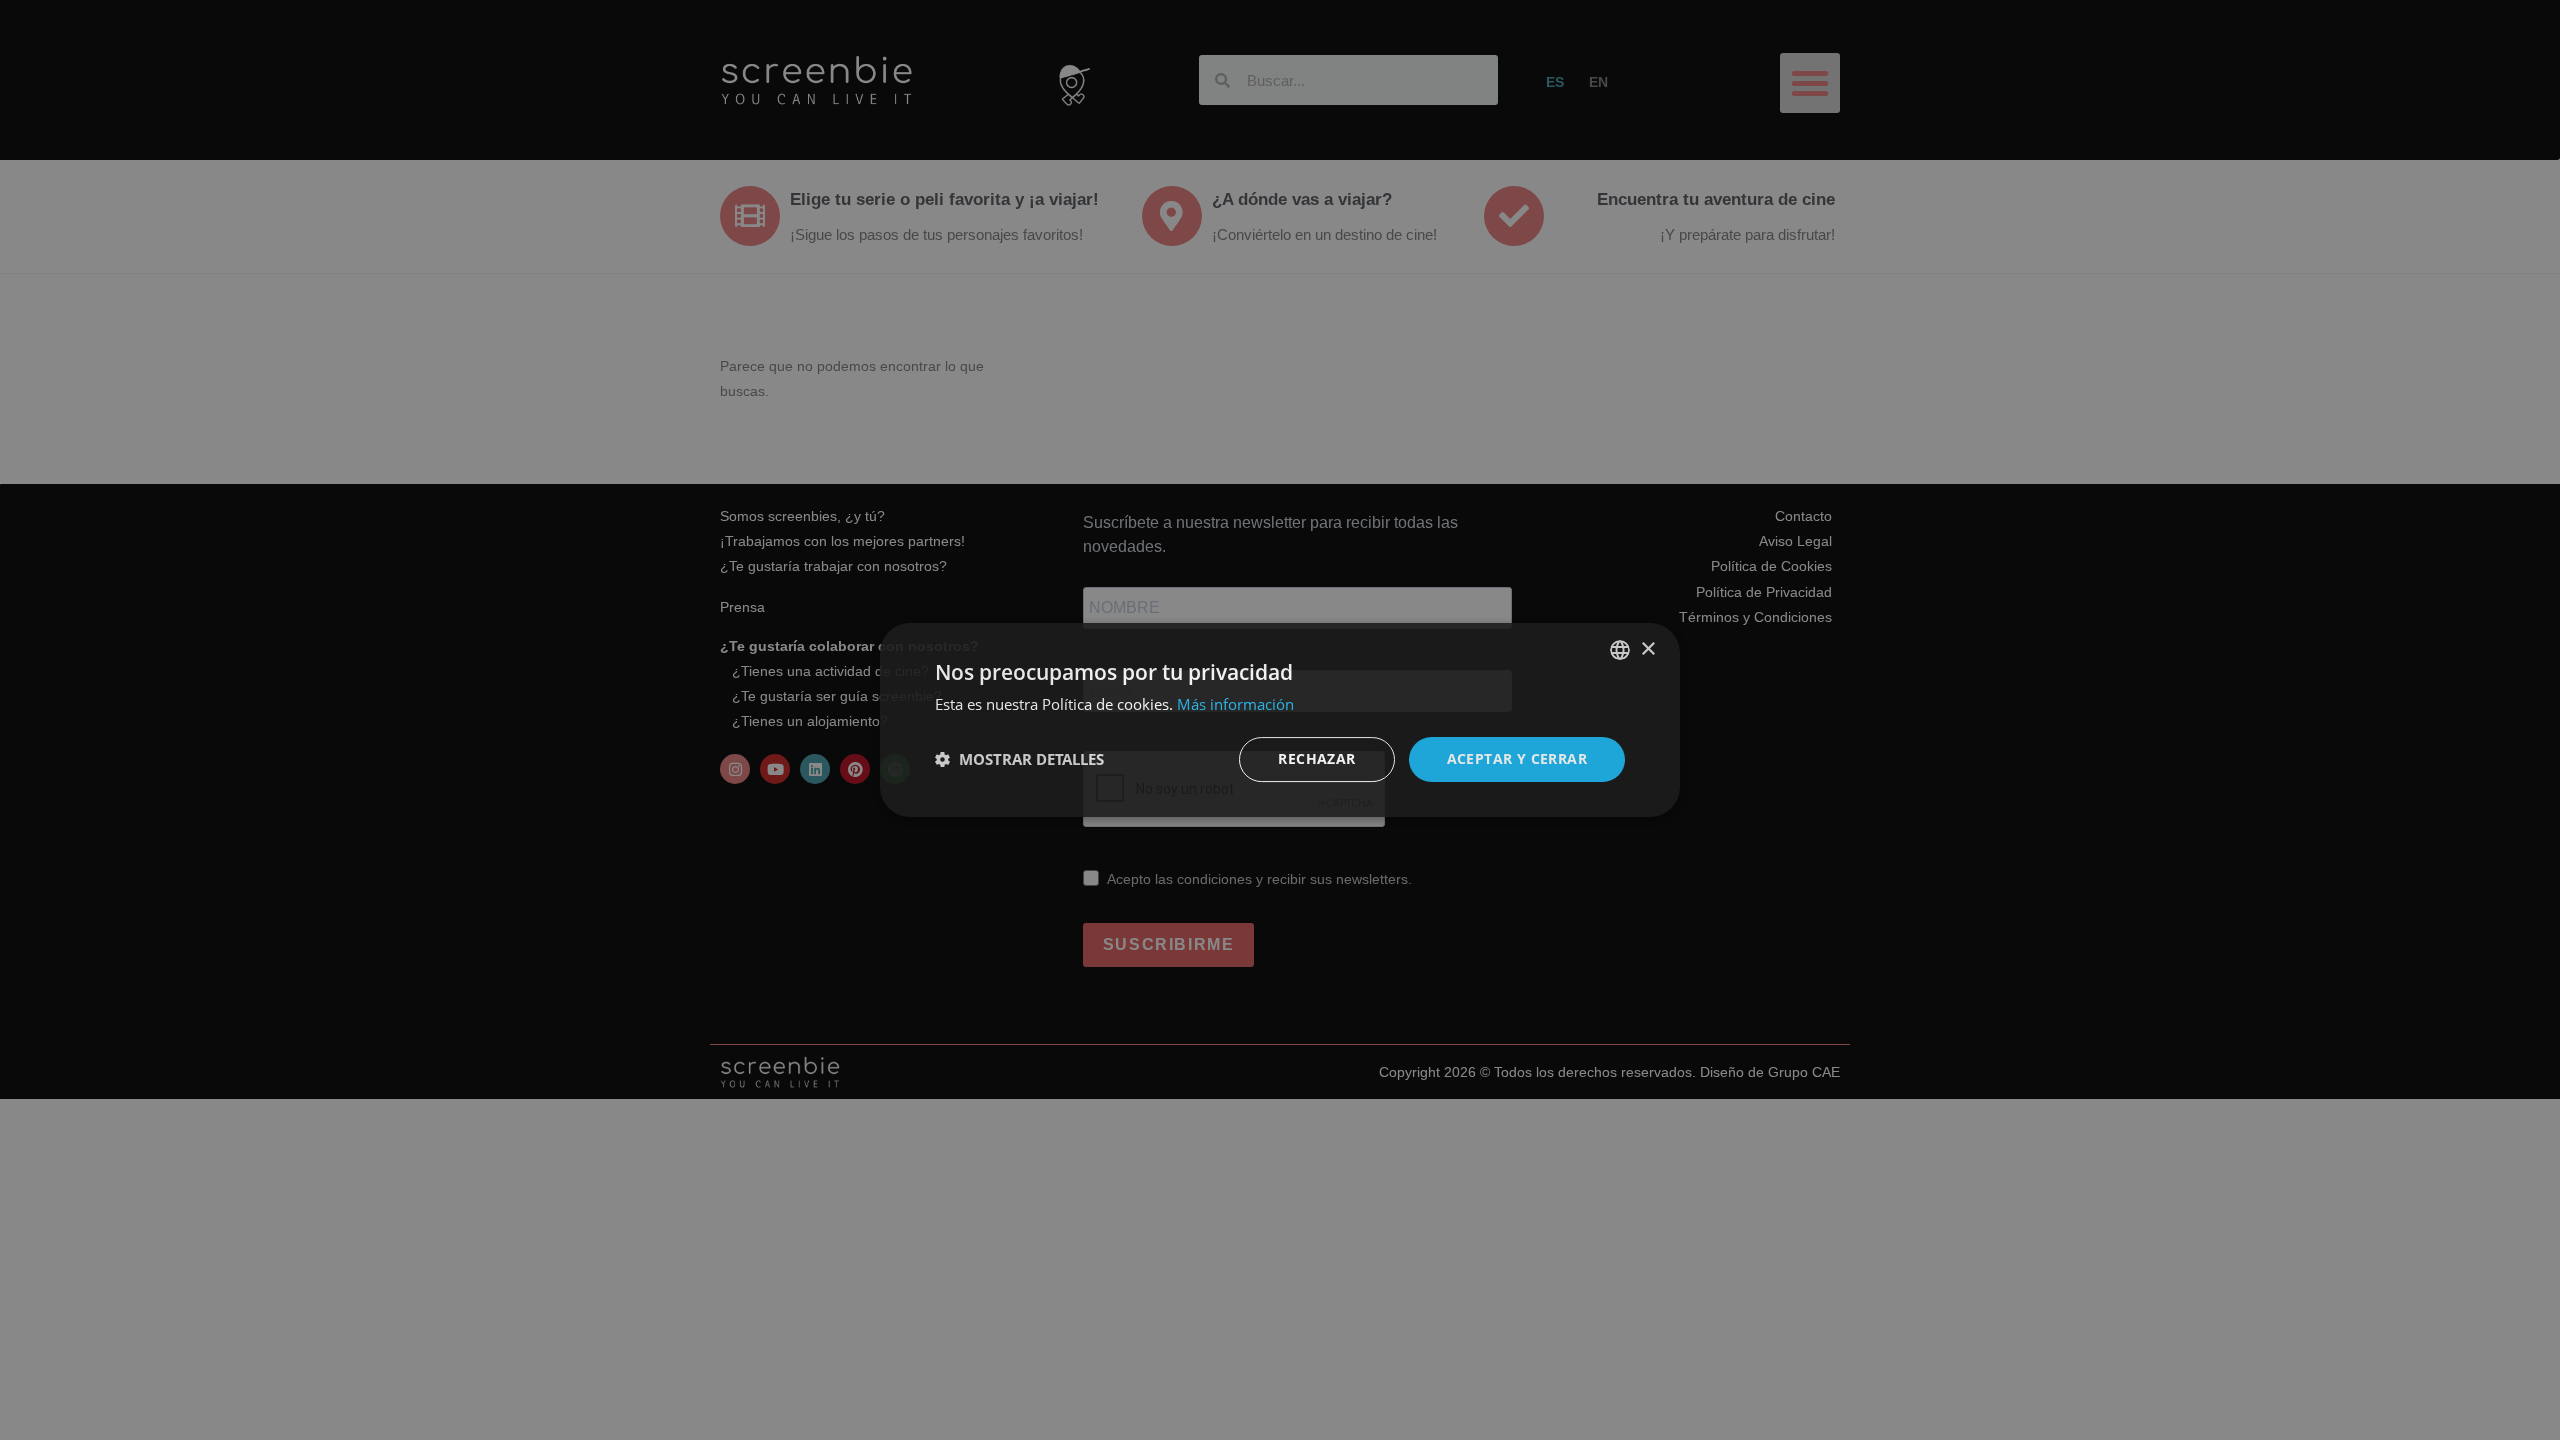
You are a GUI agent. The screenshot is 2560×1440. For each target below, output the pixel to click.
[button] (1019, 760)
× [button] (1647, 649)
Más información (1235, 704)
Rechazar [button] (1316, 758)
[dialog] (1280, 720)
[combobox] (1620, 650)
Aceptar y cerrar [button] (1517, 758)
